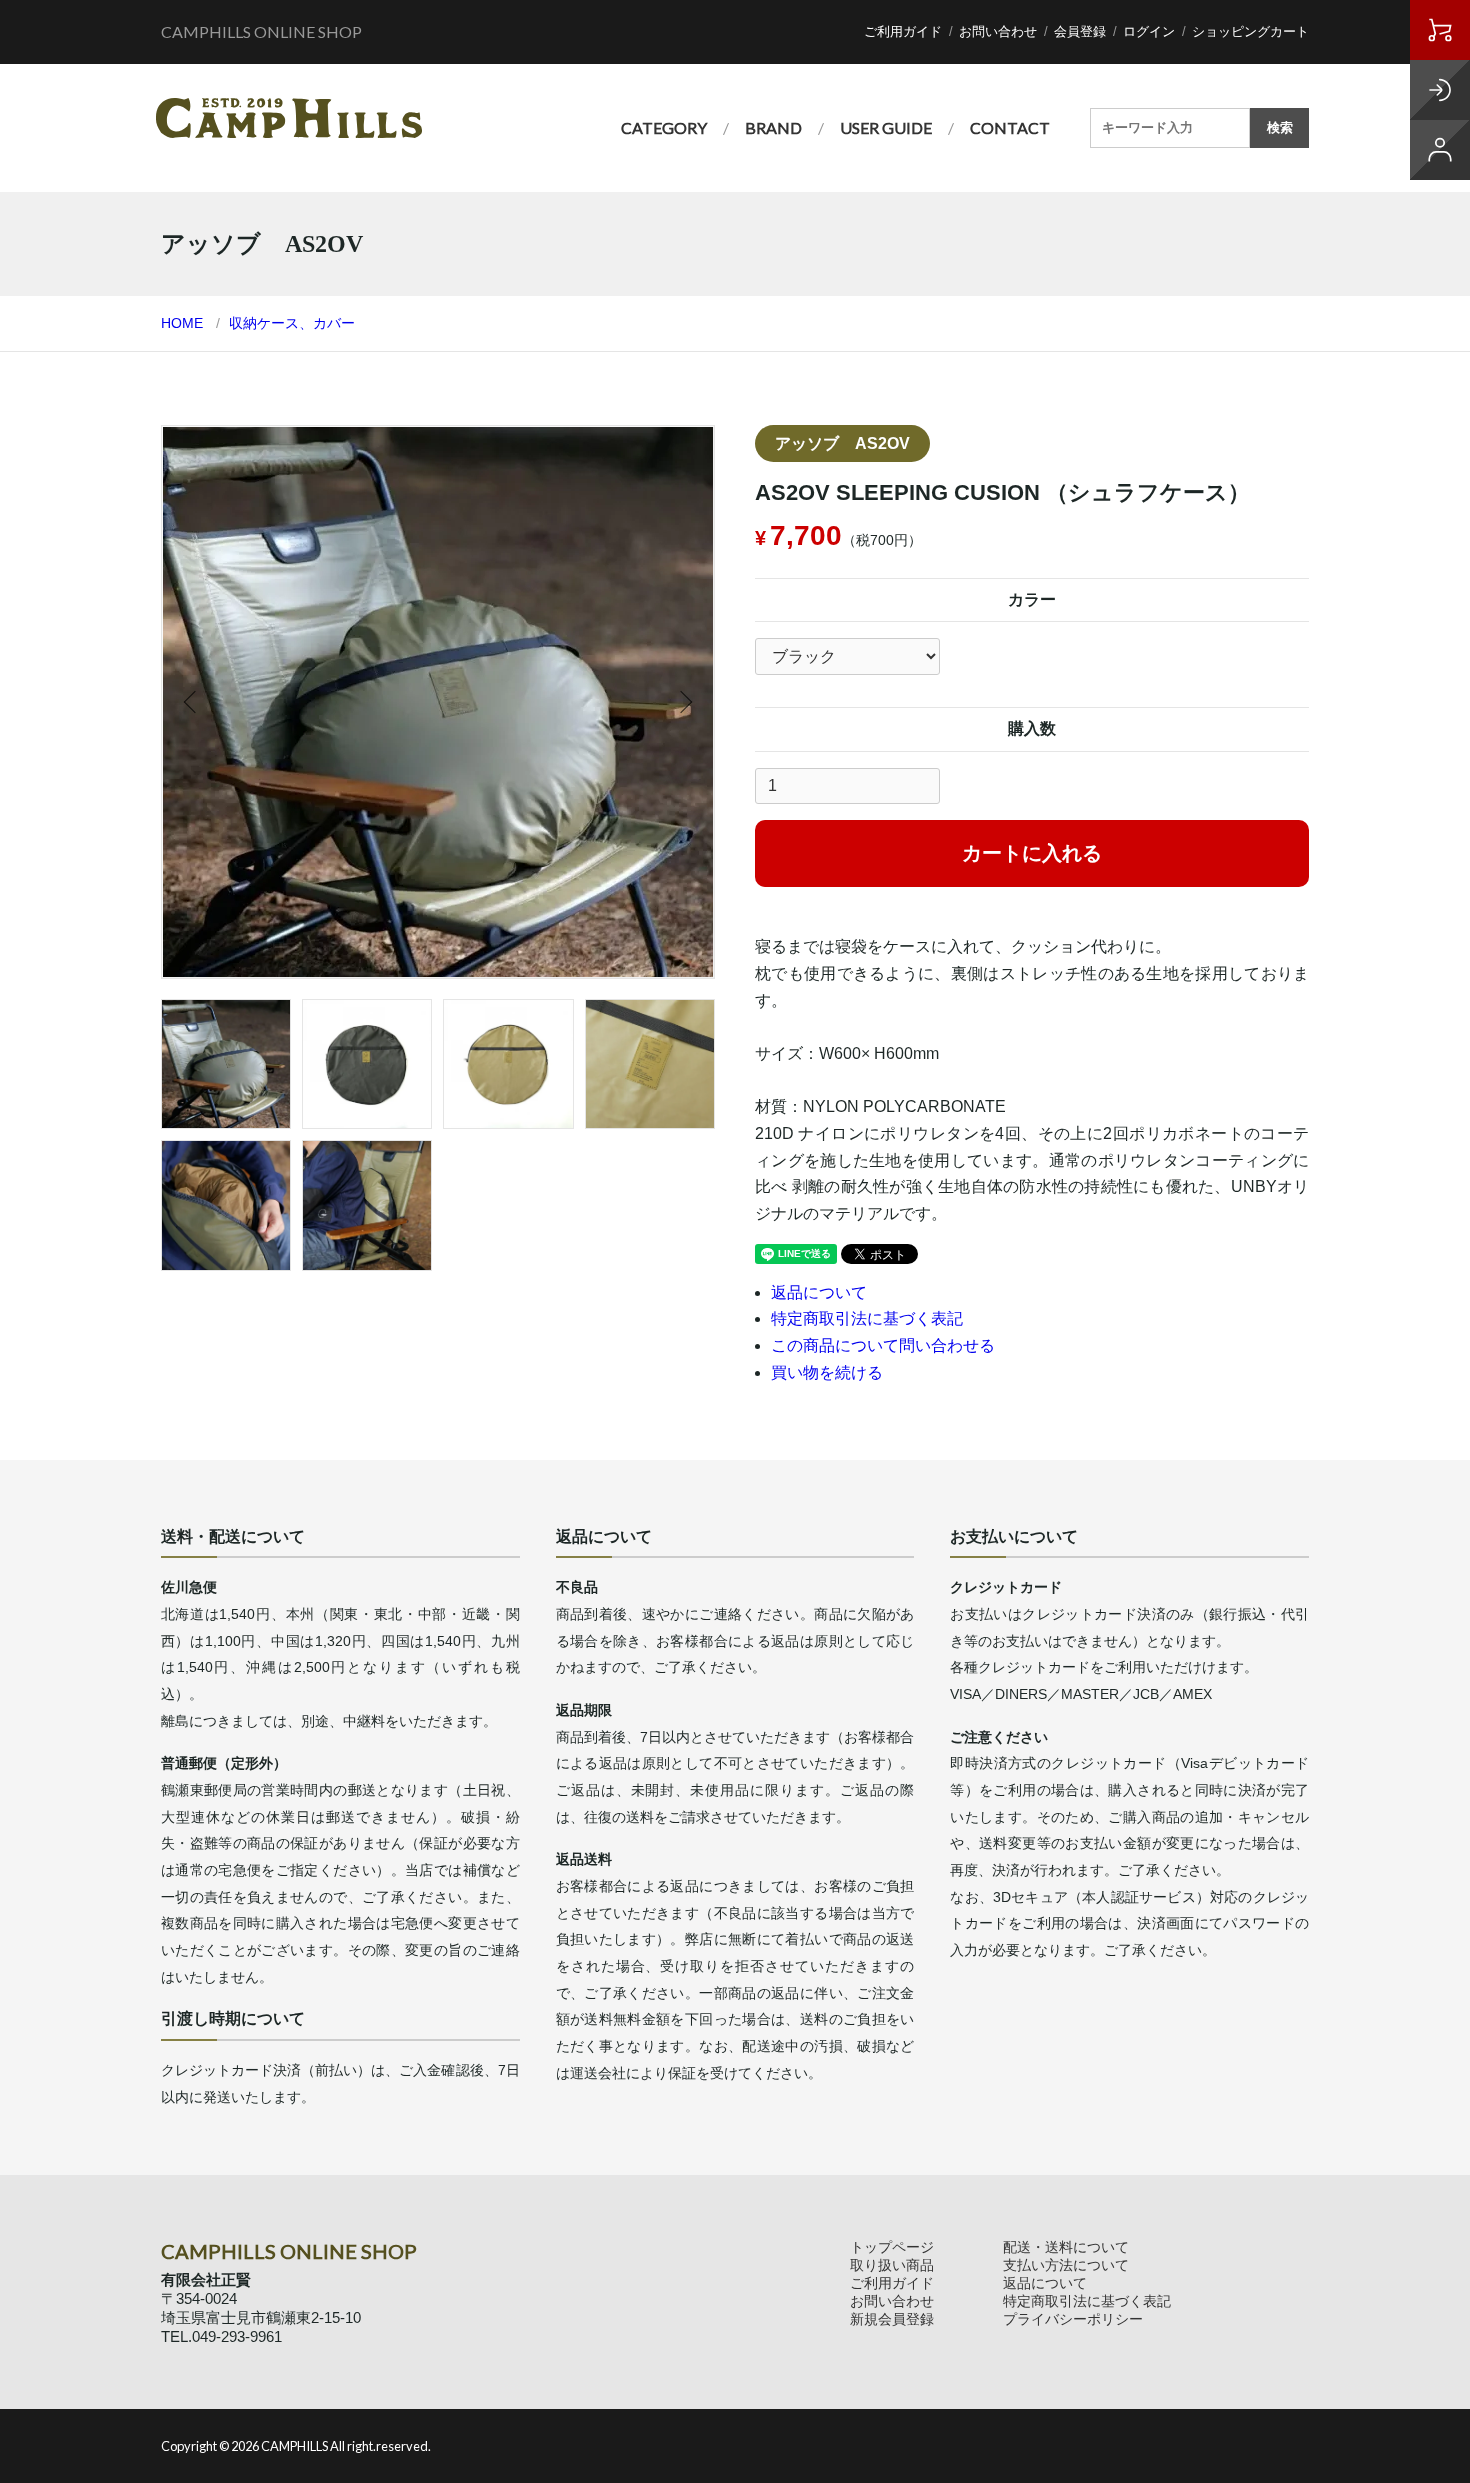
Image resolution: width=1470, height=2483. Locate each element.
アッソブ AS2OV (842, 443)
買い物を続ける (827, 1372)
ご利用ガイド (903, 31)
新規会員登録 (892, 2319)
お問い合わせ (998, 31)
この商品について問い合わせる (883, 1345)
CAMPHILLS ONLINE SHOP (261, 31)
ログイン (1149, 31)
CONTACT (1010, 127)
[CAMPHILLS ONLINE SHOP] (289, 118)
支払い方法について (1066, 2265)
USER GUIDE (886, 127)
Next (684, 702)
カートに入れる (1032, 853)
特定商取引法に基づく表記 (867, 1318)
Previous (192, 702)
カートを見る (1440, 30)
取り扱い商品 (892, 2265)
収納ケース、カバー (292, 323)
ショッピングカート (1250, 31)
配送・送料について (1066, 2247)
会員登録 (1080, 31)
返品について (819, 1292)
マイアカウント (1440, 150)
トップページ (892, 2247)
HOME (182, 323)
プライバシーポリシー (1073, 2319)
